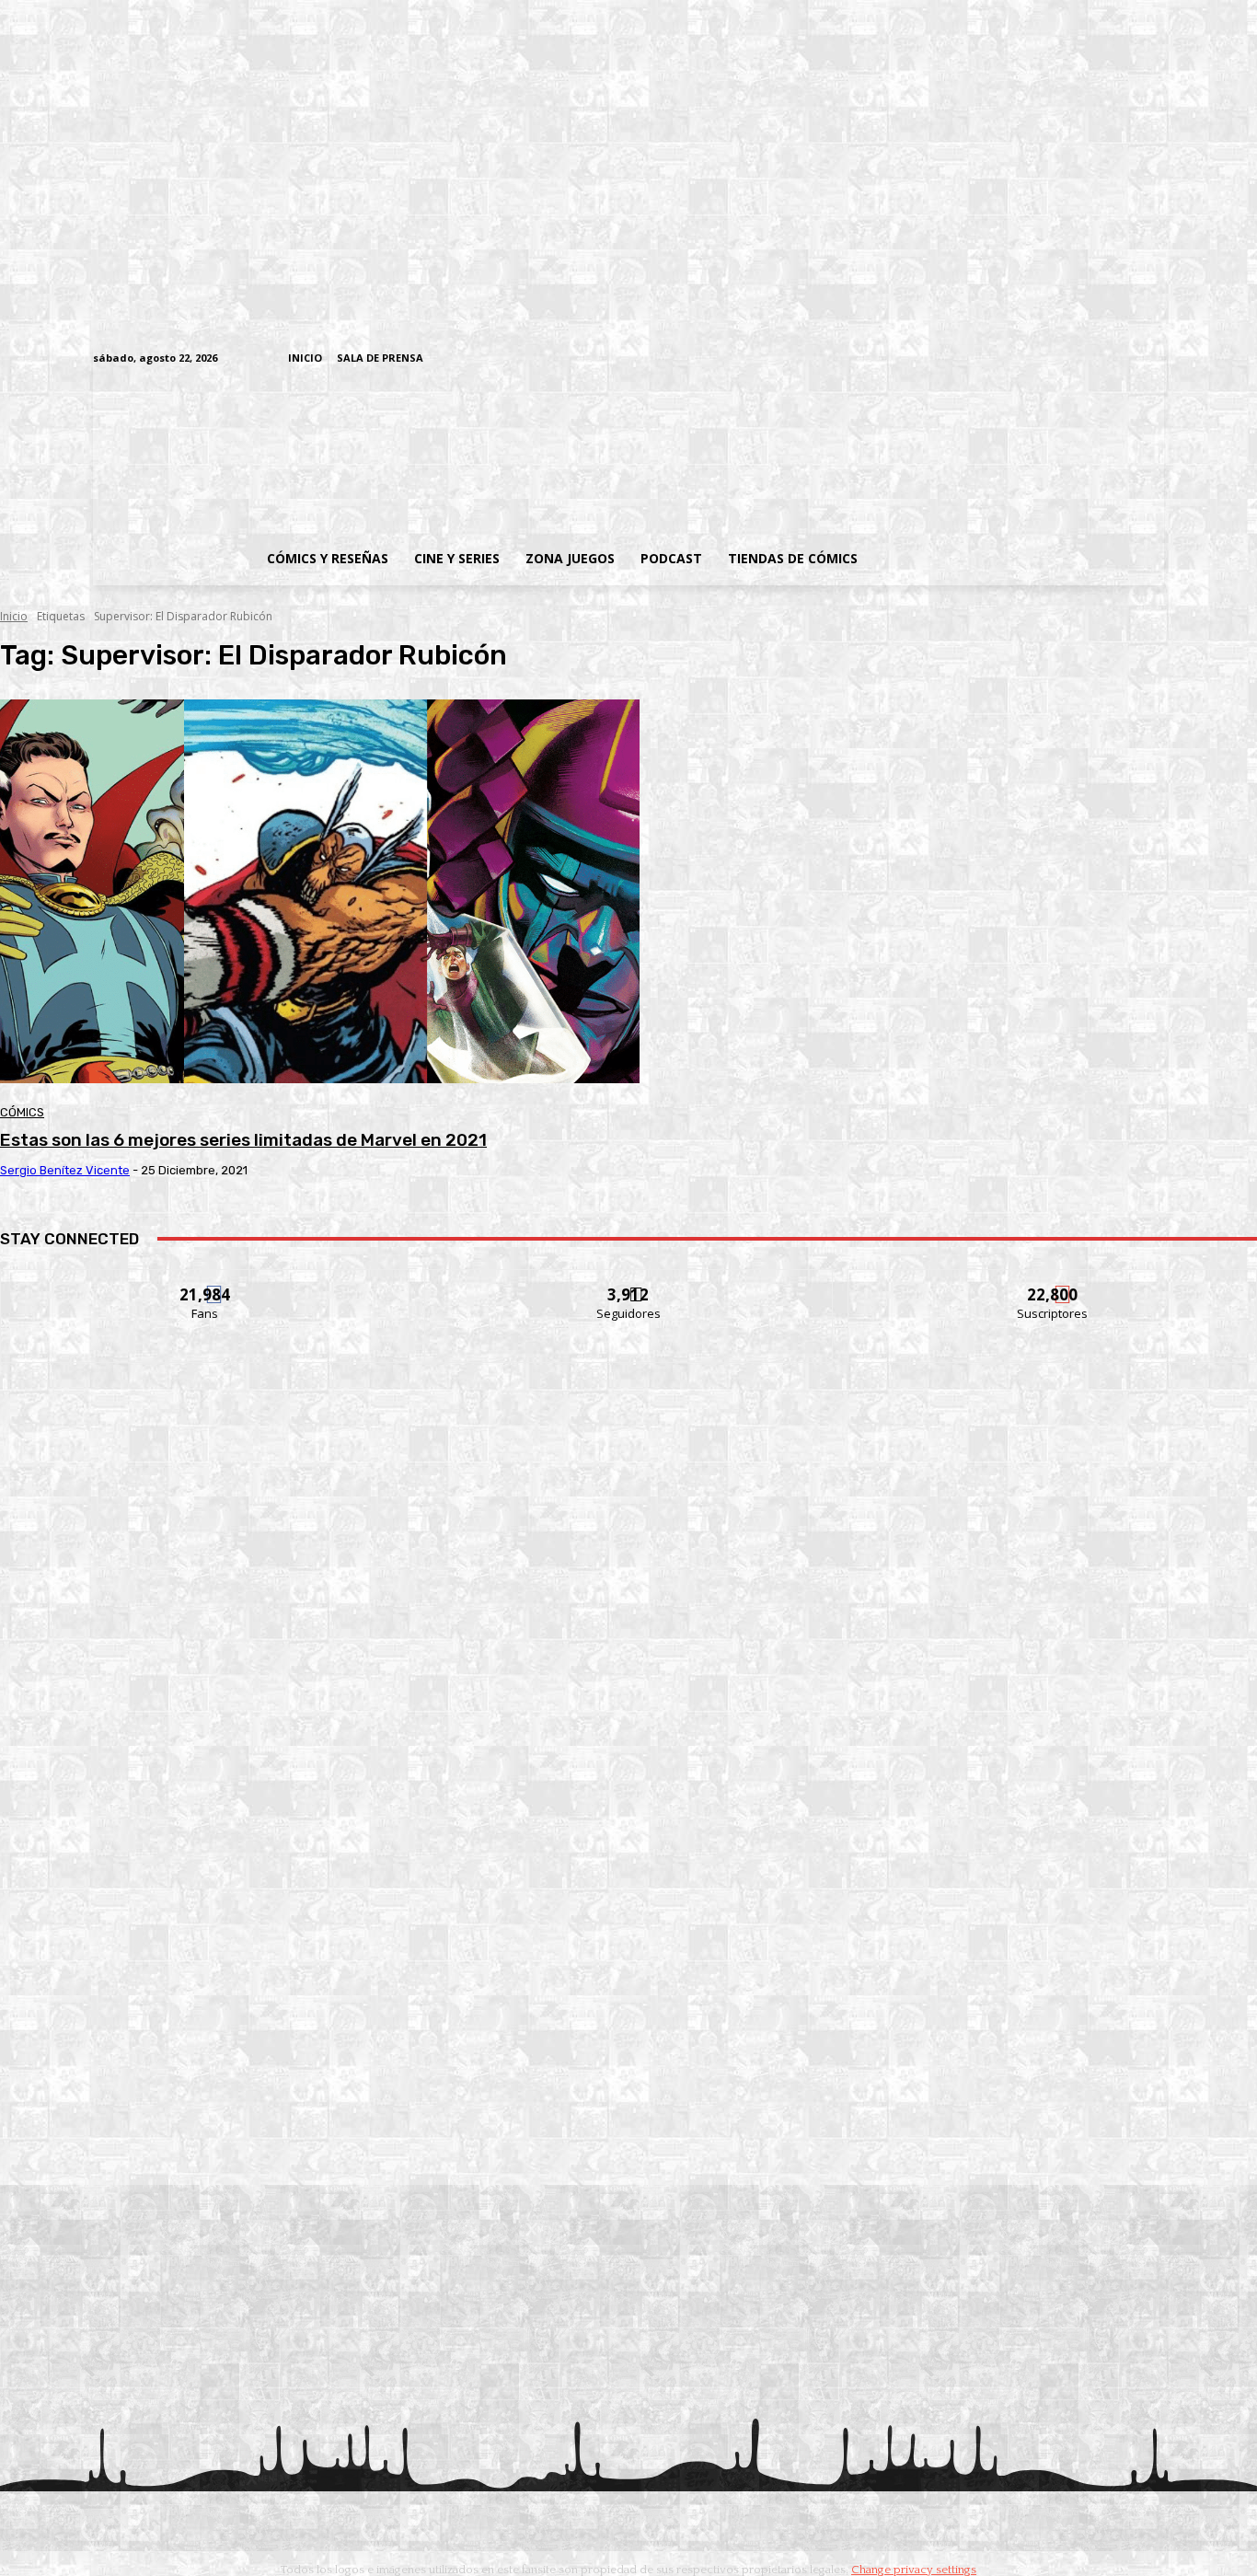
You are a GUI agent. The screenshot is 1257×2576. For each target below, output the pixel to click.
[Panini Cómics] (628, 1638)
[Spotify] (1069, 359)
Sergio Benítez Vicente (65, 1170)
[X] (1126, 359)
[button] (1018, 559)
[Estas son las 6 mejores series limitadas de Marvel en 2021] (320, 891)
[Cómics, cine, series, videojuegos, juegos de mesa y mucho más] (533, 454)
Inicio (14, 616)
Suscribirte (1053, 1283)
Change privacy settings (914, 2570)
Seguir (629, 1283)
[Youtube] (1154, 359)
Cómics (22, 1112)
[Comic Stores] (628, 2140)
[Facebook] (983, 359)
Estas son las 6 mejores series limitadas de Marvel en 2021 (243, 1140)
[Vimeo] (937, 358)
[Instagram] (1012, 359)
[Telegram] (1097, 359)
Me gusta (206, 1283)
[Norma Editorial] (628, 1889)
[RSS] (1040, 359)
